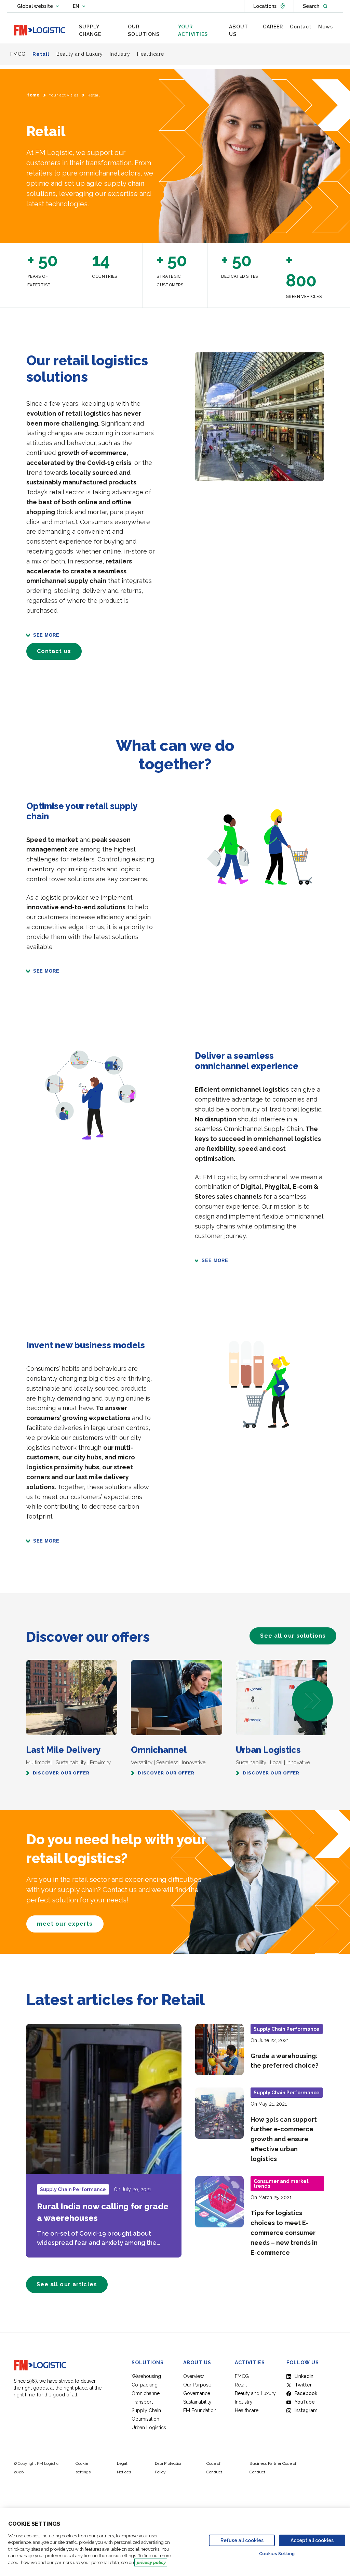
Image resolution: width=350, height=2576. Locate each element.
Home (33, 95)
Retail (241, 2385)
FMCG (242, 2376)
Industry (244, 2402)
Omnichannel (146, 2393)
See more (46, 635)
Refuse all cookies (242, 2540)
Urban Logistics (149, 2428)
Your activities (64, 95)
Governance (197, 2393)
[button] (312, 1701)
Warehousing (146, 2376)
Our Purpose (197, 2385)
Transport (142, 2402)
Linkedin (304, 2376)
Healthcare (247, 2410)
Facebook (306, 2393)
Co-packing (145, 2385)
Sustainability (197, 2402)
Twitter (303, 2385)
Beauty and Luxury (255, 2393)
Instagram (306, 2410)
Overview (193, 2376)
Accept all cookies (312, 2540)
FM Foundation (200, 2410)
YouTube (305, 2402)
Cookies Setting (277, 2554)
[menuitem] (100, 31)
